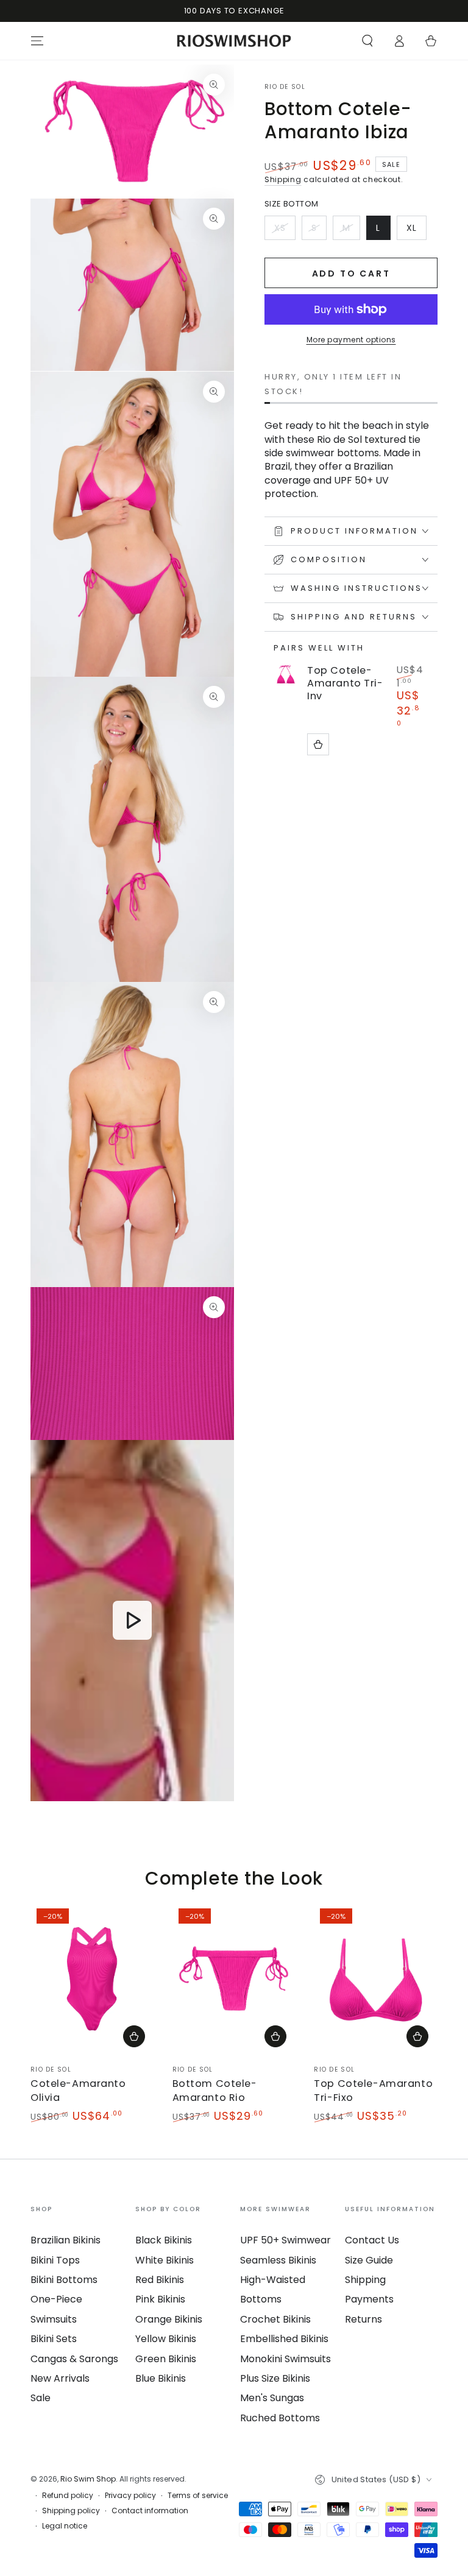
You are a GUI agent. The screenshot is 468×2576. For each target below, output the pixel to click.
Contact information (150, 2511)
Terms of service (198, 2496)
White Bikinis (165, 2260)
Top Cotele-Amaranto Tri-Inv (345, 683)
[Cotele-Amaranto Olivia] (92, 1979)
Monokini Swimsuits (285, 2359)
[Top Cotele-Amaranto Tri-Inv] (286, 675)
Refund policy (68, 2496)
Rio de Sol (285, 87)
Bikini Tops (55, 2260)
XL (416, 231)
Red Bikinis (160, 2280)
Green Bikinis (166, 2359)
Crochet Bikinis (275, 2319)
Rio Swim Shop (88, 2479)
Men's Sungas (272, 2398)
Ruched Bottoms (280, 2418)
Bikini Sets (54, 2339)
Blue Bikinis (161, 2378)
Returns (363, 2319)
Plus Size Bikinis (275, 2378)
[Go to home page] (234, 41)
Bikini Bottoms (64, 2280)
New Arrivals (60, 2378)
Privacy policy (130, 2496)
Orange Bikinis (169, 2319)
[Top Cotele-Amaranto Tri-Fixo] (376, 1979)
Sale (41, 2398)
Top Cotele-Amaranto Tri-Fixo (373, 2090)
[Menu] (37, 41)
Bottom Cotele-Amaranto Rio (215, 2090)
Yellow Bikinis (166, 2339)
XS (285, 231)
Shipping (283, 179)
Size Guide (369, 2260)
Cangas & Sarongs (74, 2359)
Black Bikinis (164, 2240)
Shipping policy (71, 2511)
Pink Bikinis (160, 2299)
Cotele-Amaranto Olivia (78, 2090)
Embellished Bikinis (284, 2339)
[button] (367, 41)
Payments (369, 2299)
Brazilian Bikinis (66, 2240)
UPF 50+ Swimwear (285, 2240)
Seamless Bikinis (278, 2260)
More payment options (351, 340)
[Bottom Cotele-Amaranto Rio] (234, 1979)
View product (318, 744)
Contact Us (372, 2240)
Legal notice (65, 2526)
